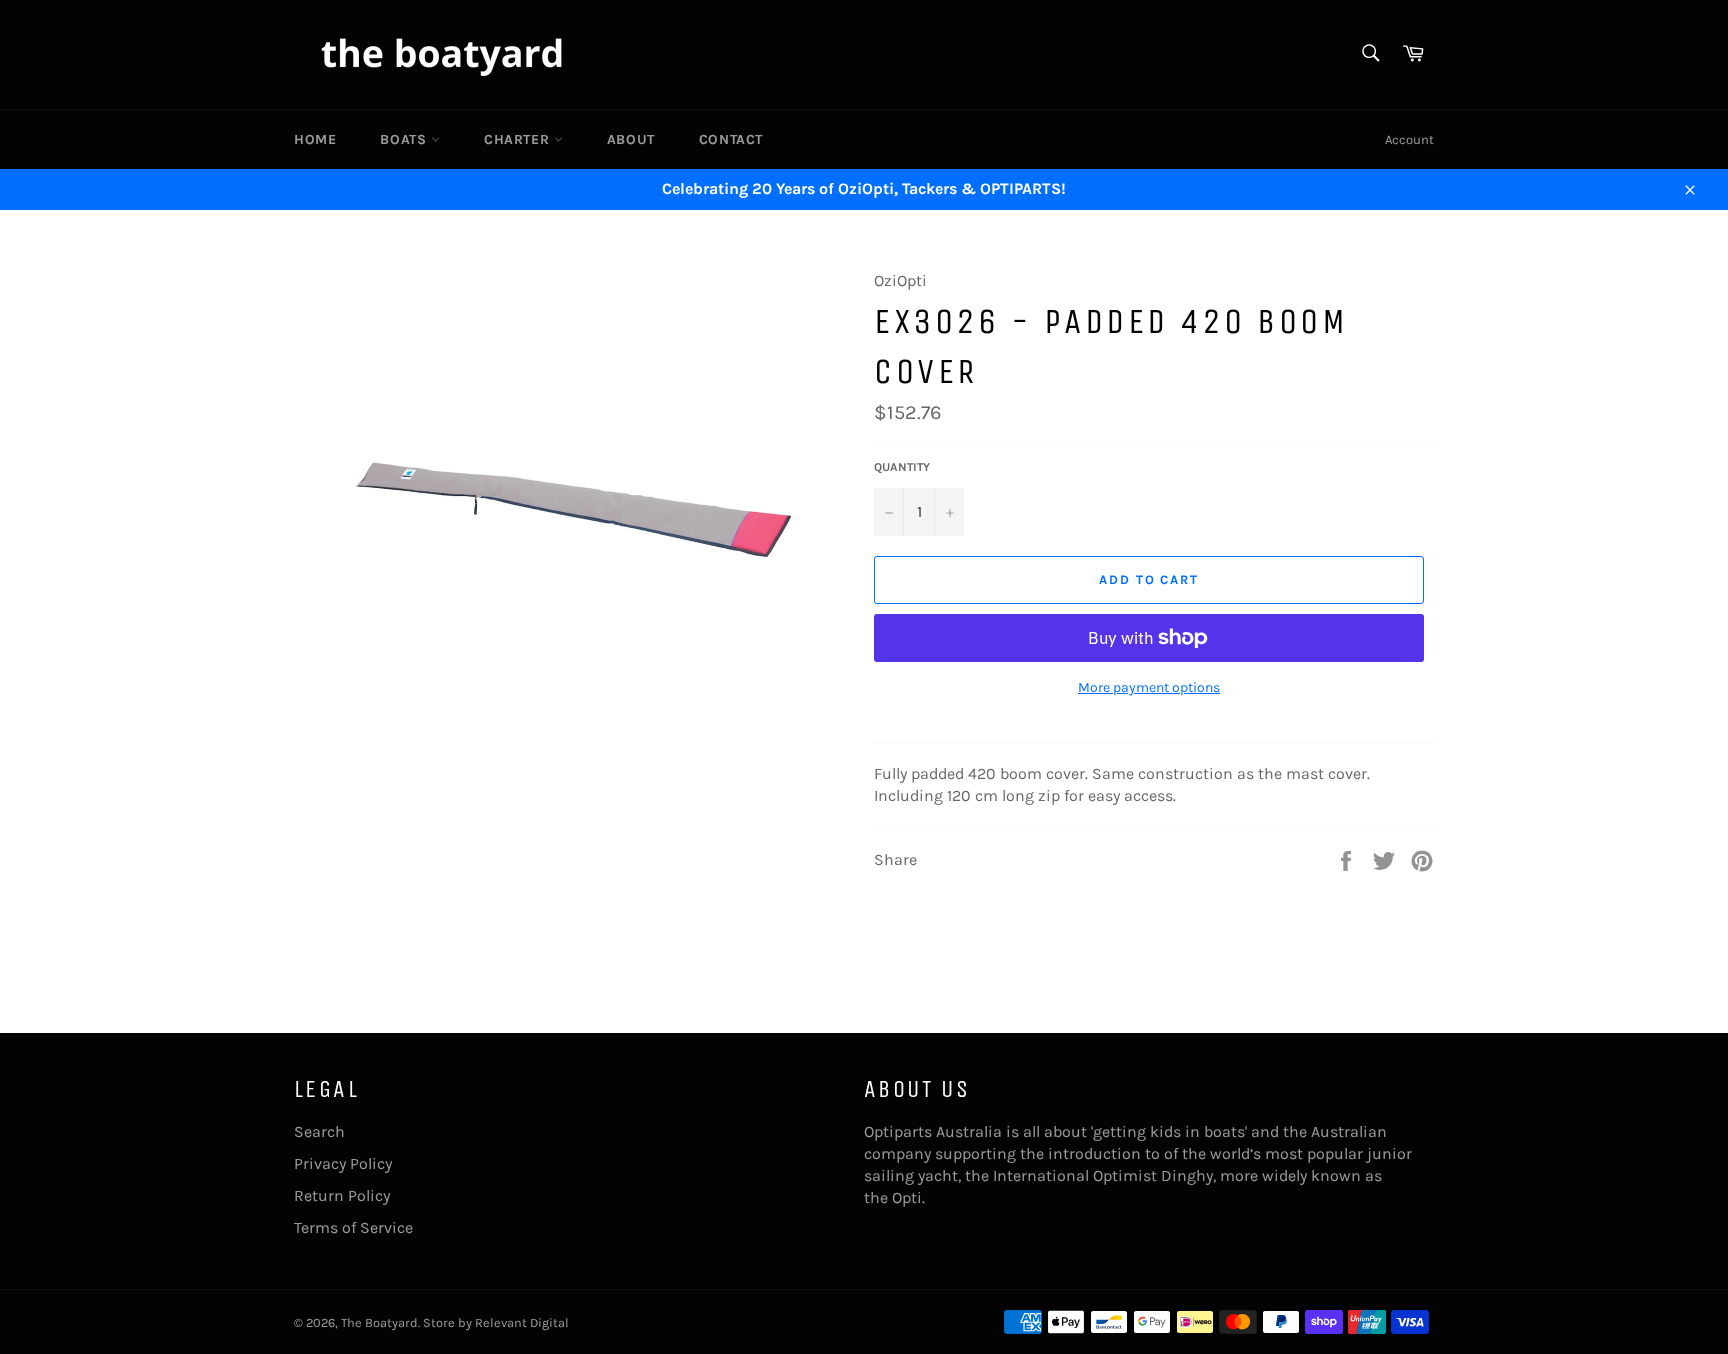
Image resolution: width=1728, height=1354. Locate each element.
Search (319, 1131)
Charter (519, 139)
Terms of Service (353, 1227)
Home (315, 139)
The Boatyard (379, 1322)
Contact (731, 139)
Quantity (902, 467)
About (631, 139)
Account (1409, 139)
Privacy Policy (343, 1163)
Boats (405, 139)
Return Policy (342, 1195)
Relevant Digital (522, 1322)
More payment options (1149, 687)
